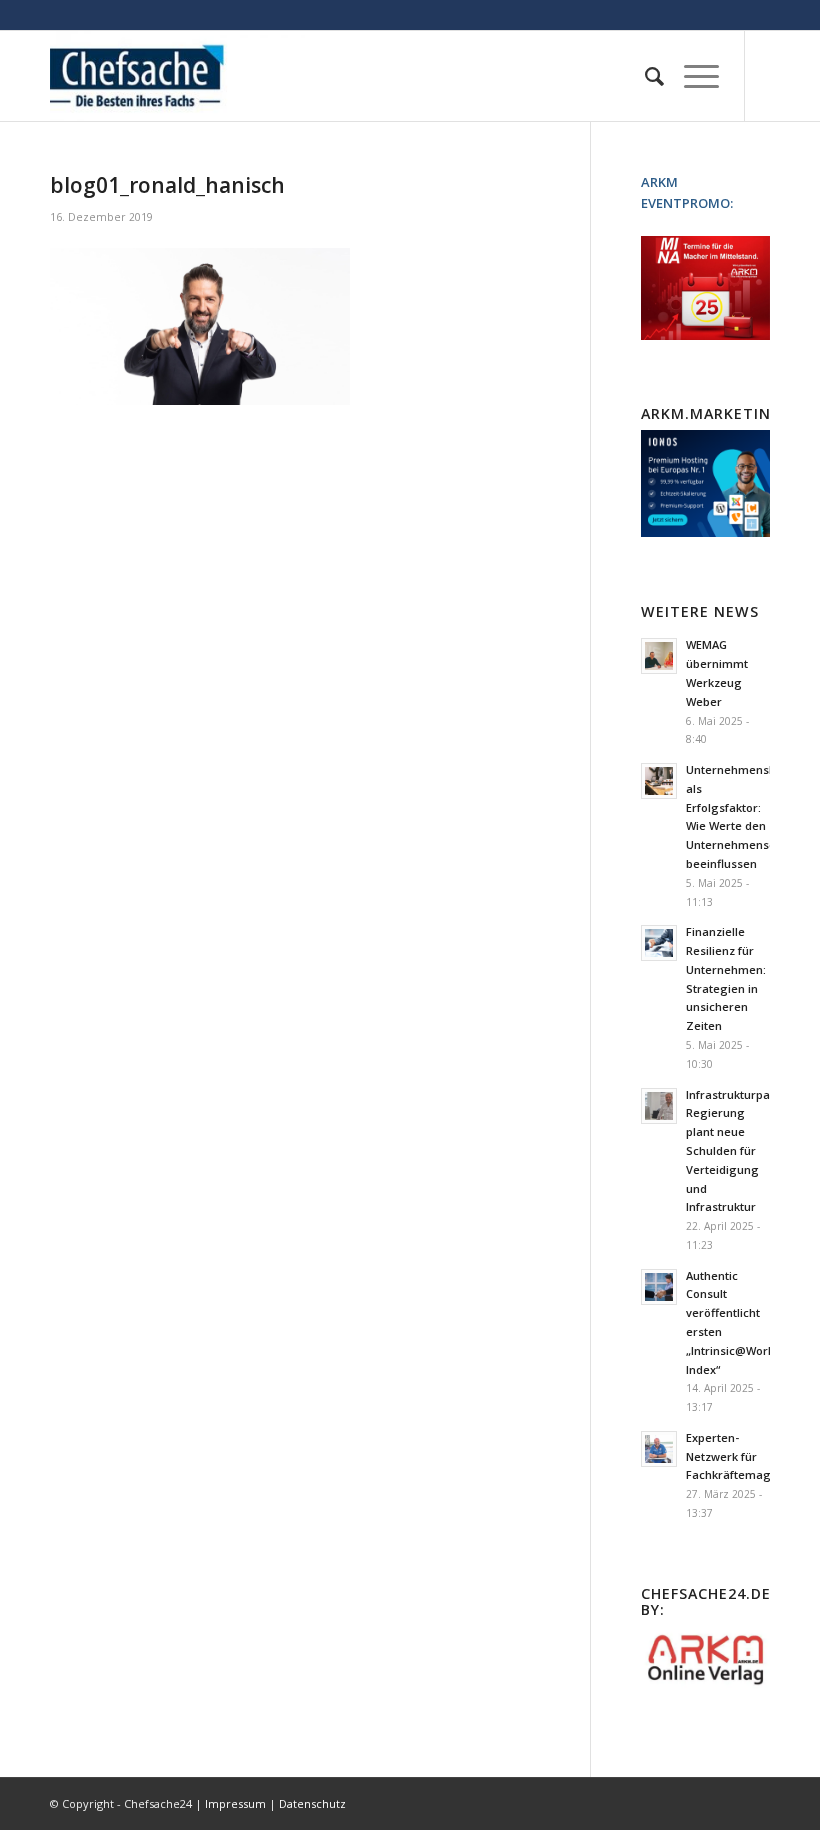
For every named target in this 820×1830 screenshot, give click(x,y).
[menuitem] (644, 76)
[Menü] (691, 76)
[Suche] (644, 76)
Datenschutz (312, 1803)
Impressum (235, 1803)
